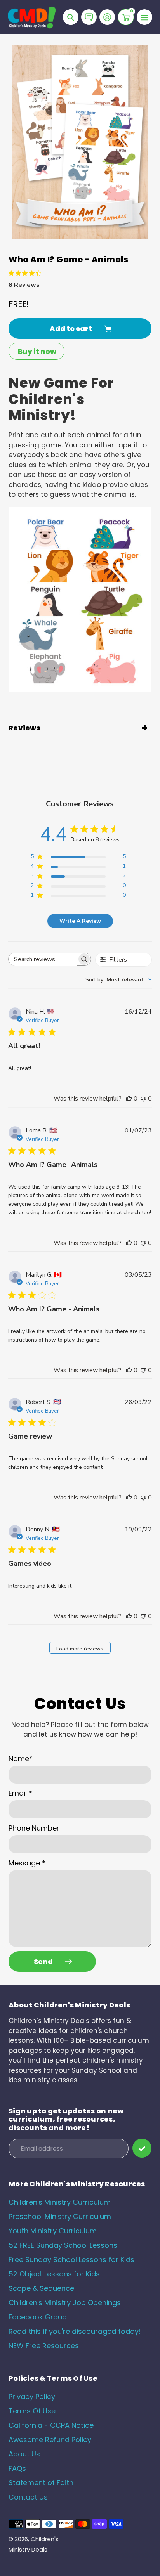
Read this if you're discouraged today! (75, 2331)
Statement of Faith (41, 2483)
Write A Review (80, 921)
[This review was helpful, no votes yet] (129, 1099)
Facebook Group (38, 2317)
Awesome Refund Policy (50, 2440)
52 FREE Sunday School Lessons (63, 2245)
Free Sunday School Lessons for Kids (71, 2260)
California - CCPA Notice (51, 2425)
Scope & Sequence (41, 2288)
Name (21, 1759)
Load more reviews (80, 1649)
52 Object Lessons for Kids (54, 2274)
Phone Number (34, 1828)
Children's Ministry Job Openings (65, 2303)
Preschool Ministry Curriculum (60, 2216)
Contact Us (28, 2497)
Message (27, 1863)
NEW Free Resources (44, 2346)
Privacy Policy (32, 2397)
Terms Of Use (32, 2411)
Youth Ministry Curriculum (53, 2231)
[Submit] (142, 2148)
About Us (24, 2454)
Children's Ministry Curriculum (60, 2202)
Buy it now (37, 351)
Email (20, 1793)
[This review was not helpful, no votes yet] (143, 1099)
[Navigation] (144, 17)
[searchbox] (43, 959)
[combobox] (119, 980)
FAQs (17, 2468)
